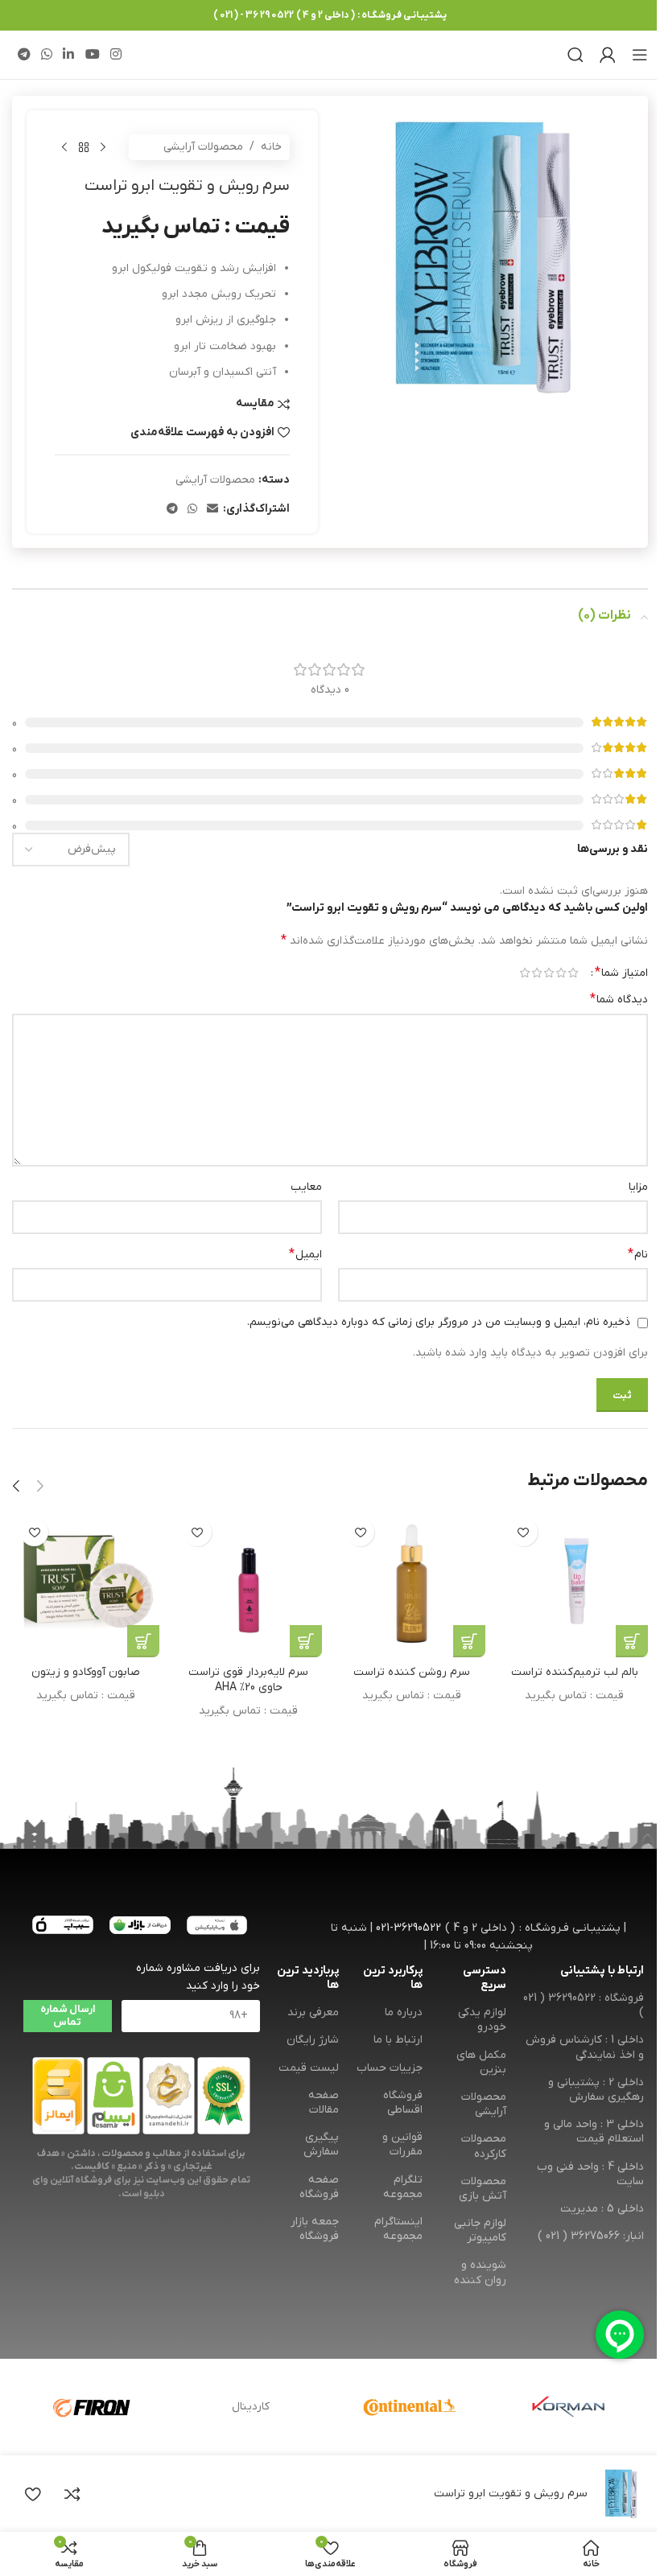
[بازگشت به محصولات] (84, 147)
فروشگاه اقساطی (403, 2103)
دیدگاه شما (619, 999)
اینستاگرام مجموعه (398, 2229)
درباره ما (404, 2012)
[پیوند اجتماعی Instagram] (115, 55)
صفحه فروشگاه (319, 2187)
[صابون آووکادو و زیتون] (86, 1584)
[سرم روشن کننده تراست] (412, 1584)
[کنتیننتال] (409, 2407)
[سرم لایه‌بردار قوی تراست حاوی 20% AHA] (249, 1584)
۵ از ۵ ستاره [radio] (524, 973)
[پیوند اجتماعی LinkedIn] (69, 55)
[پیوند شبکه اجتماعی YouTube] (92, 55)
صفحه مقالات (324, 2103)
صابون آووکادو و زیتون (86, 1672)
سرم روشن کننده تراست (412, 1672)
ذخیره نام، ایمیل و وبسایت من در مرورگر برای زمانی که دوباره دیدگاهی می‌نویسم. (439, 1322)
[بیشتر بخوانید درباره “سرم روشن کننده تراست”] (469, 1641)
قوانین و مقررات (402, 2144)
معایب (306, 1187)
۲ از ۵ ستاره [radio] (561, 973)
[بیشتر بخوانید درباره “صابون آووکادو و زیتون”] (143, 1641)
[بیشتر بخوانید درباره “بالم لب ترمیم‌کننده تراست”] (632, 1641)
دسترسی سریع (485, 1978)
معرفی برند (313, 2012)
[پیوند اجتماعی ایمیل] (212, 510)
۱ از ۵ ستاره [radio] (573, 973)
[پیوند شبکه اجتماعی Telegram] (24, 55)
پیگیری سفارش (321, 2144)
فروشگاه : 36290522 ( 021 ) (584, 2005)
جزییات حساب (390, 2068)
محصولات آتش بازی (483, 2189)
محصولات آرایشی (203, 147)
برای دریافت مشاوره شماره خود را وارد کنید (198, 1977)
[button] (40, 1486)
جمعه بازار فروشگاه (315, 2229)
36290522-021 (408, 1928)
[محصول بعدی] (64, 147)
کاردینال (251, 2407)
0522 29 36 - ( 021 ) (254, 15)
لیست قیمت (309, 2068)
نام (638, 1254)
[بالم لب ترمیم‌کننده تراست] (575, 1584)
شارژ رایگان (313, 2040)
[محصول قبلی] (103, 147)
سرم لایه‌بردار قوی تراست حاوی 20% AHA (248, 1680)
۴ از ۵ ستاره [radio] (536, 973)
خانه (271, 147)
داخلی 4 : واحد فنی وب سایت (590, 2174)
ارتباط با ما (398, 2040)
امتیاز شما (621, 973)
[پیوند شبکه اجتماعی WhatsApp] (46, 55)
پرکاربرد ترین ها (393, 1978)
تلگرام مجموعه (403, 2187)
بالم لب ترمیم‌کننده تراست (575, 1672)
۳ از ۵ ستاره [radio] (549, 973)
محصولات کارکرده (484, 2146)
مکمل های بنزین (481, 2062)
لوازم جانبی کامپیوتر (480, 2230)
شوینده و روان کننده (480, 2272)
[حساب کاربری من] (608, 55)
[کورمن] (569, 2407)
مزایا (638, 1187)
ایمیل (305, 1254)
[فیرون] (91, 2407)
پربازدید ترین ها (308, 1978)
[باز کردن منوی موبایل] (640, 55)
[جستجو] (575, 55)
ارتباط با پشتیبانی (602, 1971)
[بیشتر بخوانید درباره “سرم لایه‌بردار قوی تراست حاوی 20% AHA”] (306, 1641)
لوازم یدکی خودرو (482, 2020)
